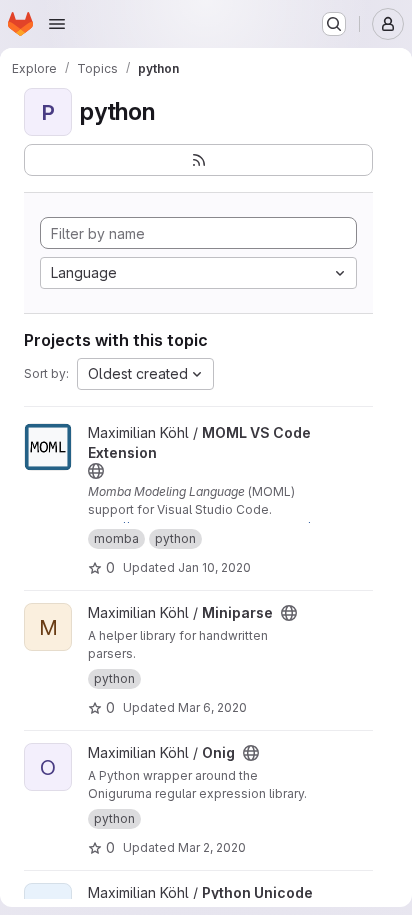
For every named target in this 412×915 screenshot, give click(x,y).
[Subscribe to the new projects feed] (198, 160)
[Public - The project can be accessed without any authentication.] (96, 471)
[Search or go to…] (334, 24)
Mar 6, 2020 (212, 707)
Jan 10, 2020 (214, 567)
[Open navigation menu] (57, 24)
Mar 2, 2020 (212, 847)
